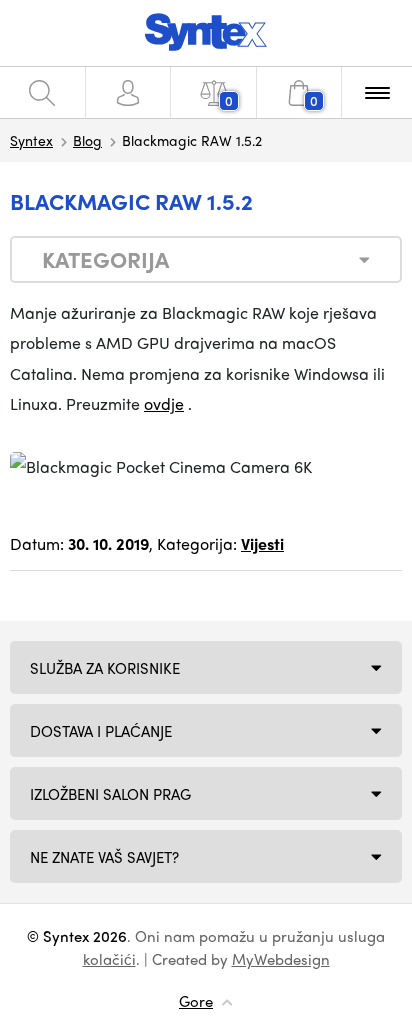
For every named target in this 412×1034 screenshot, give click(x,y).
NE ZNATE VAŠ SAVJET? (104, 857)
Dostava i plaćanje (101, 731)
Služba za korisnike (105, 668)
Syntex (31, 140)
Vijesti (262, 543)
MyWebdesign (281, 959)
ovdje (164, 403)
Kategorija (105, 259)
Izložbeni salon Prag (110, 794)
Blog (87, 140)
